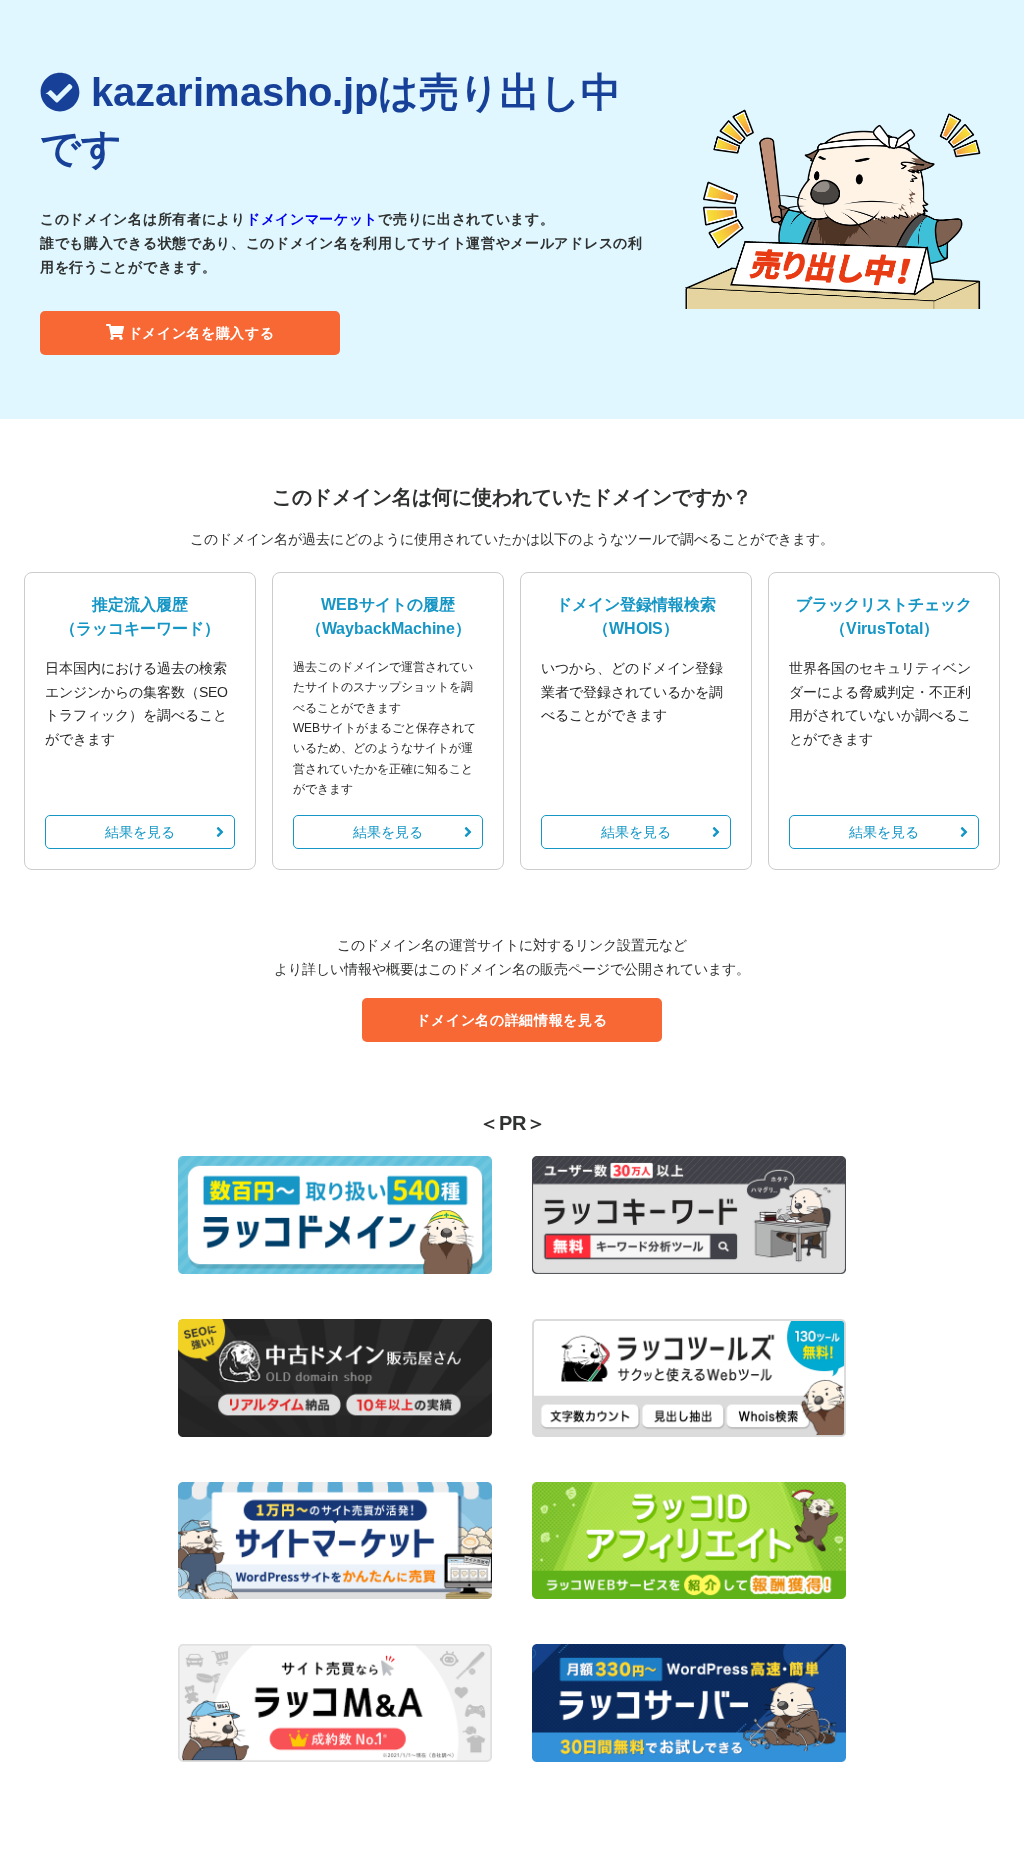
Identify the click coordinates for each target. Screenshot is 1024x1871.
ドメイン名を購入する (201, 333)
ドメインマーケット (312, 219)
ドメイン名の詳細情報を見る (511, 1020)
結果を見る (140, 832)
